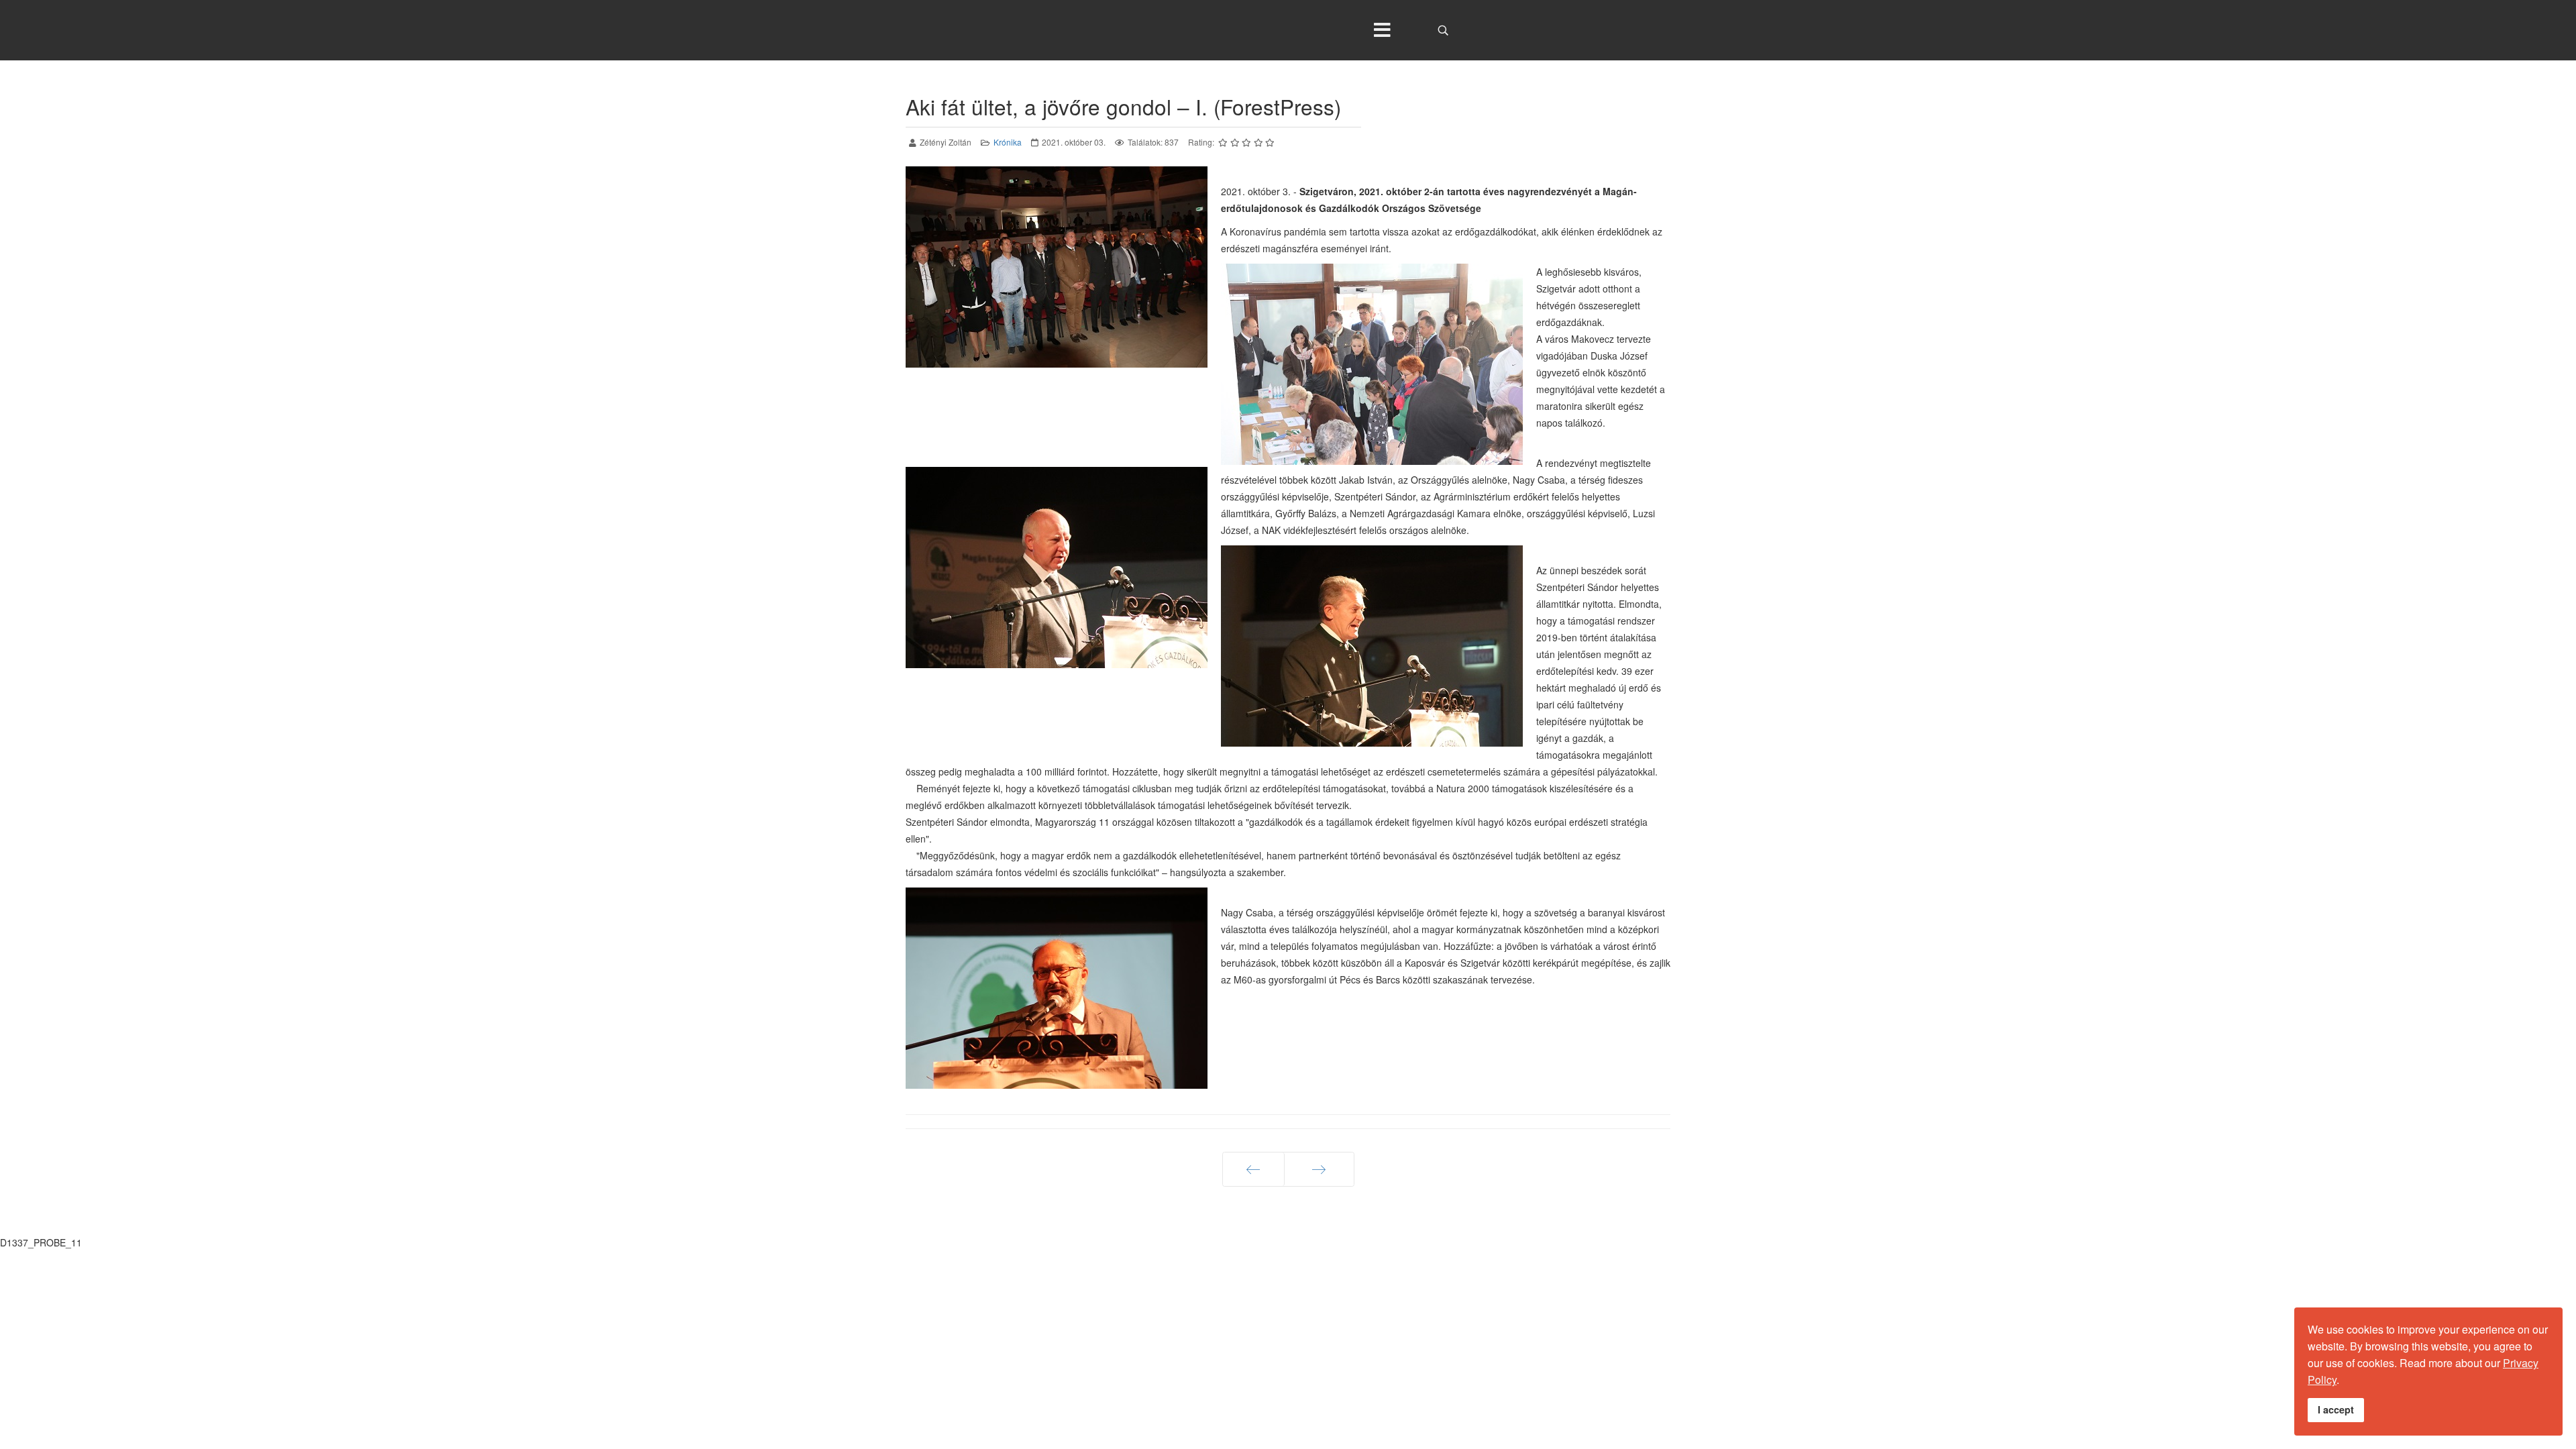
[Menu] (1382, 30)
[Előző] (1253, 1169)
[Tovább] (1319, 1169)
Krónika (1008, 142)
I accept (2336, 1409)
